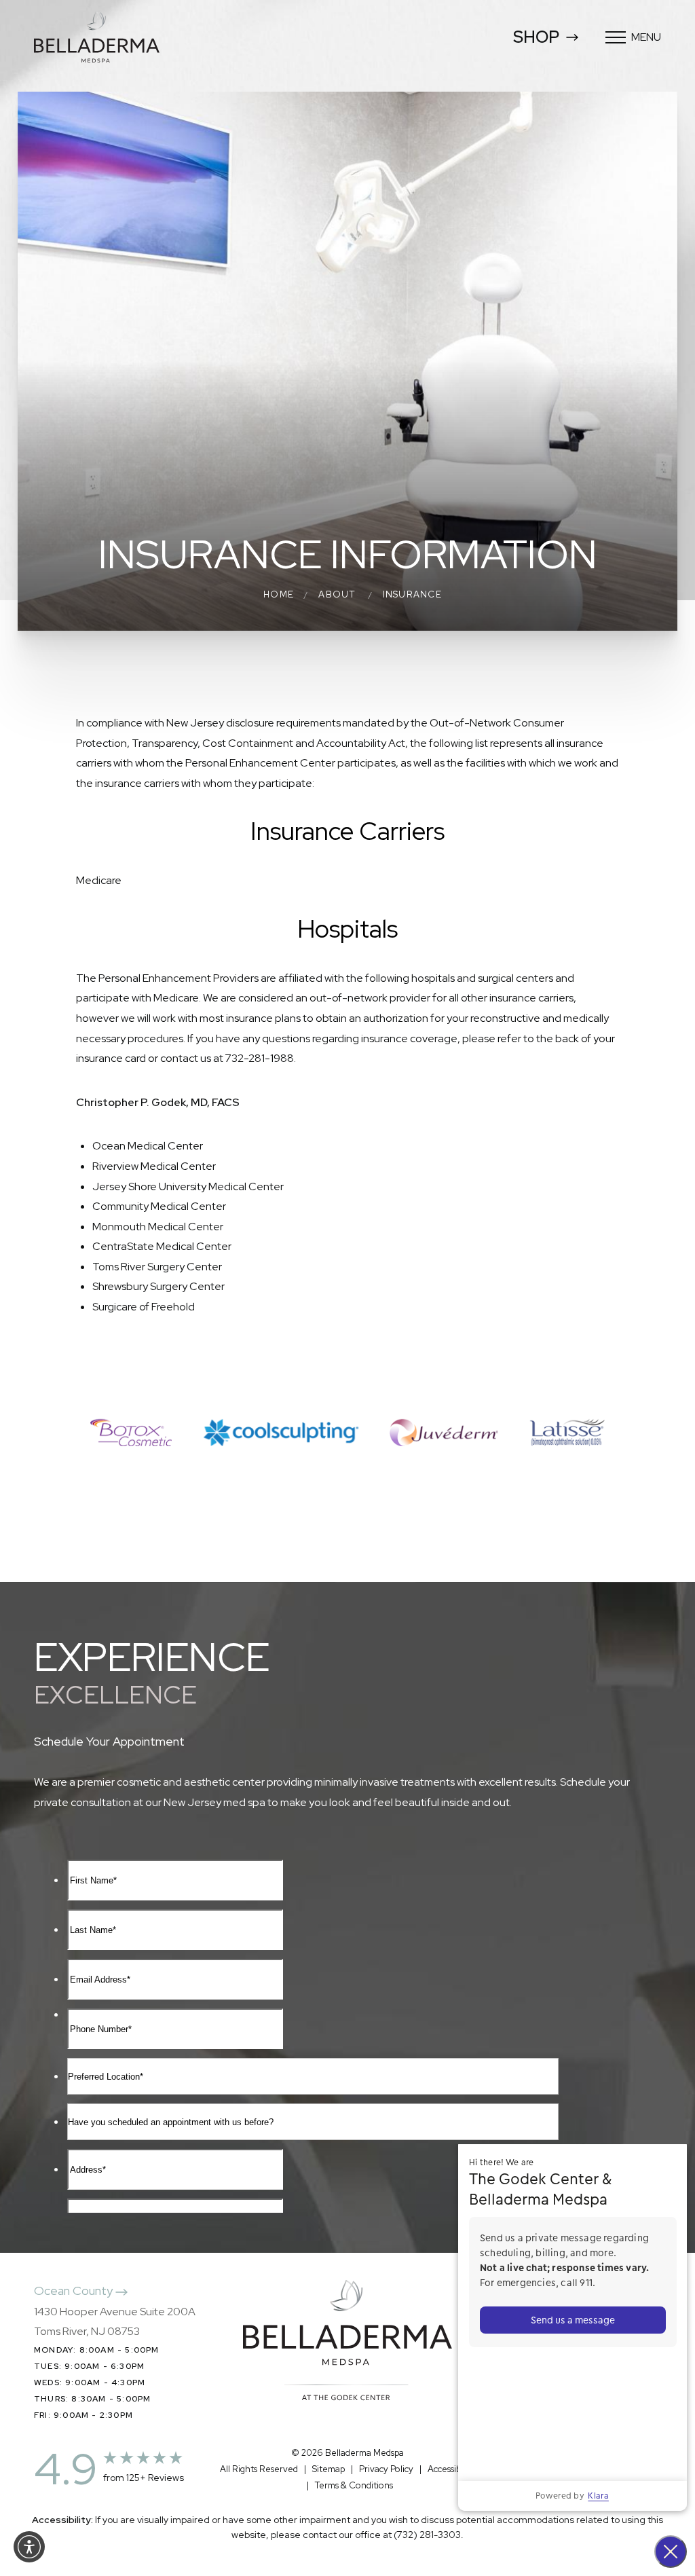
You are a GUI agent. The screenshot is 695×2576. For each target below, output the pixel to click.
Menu (646, 37)
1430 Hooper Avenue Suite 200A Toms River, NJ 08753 (115, 2322)
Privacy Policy (386, 2469)
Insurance (412, 594)
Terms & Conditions (354, 2485)
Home (279, 594)
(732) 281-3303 (427, 2535)
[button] (29, 2547)
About (337, 594)
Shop (536, 37)
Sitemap (328, 2469)
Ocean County (75, 2290)
